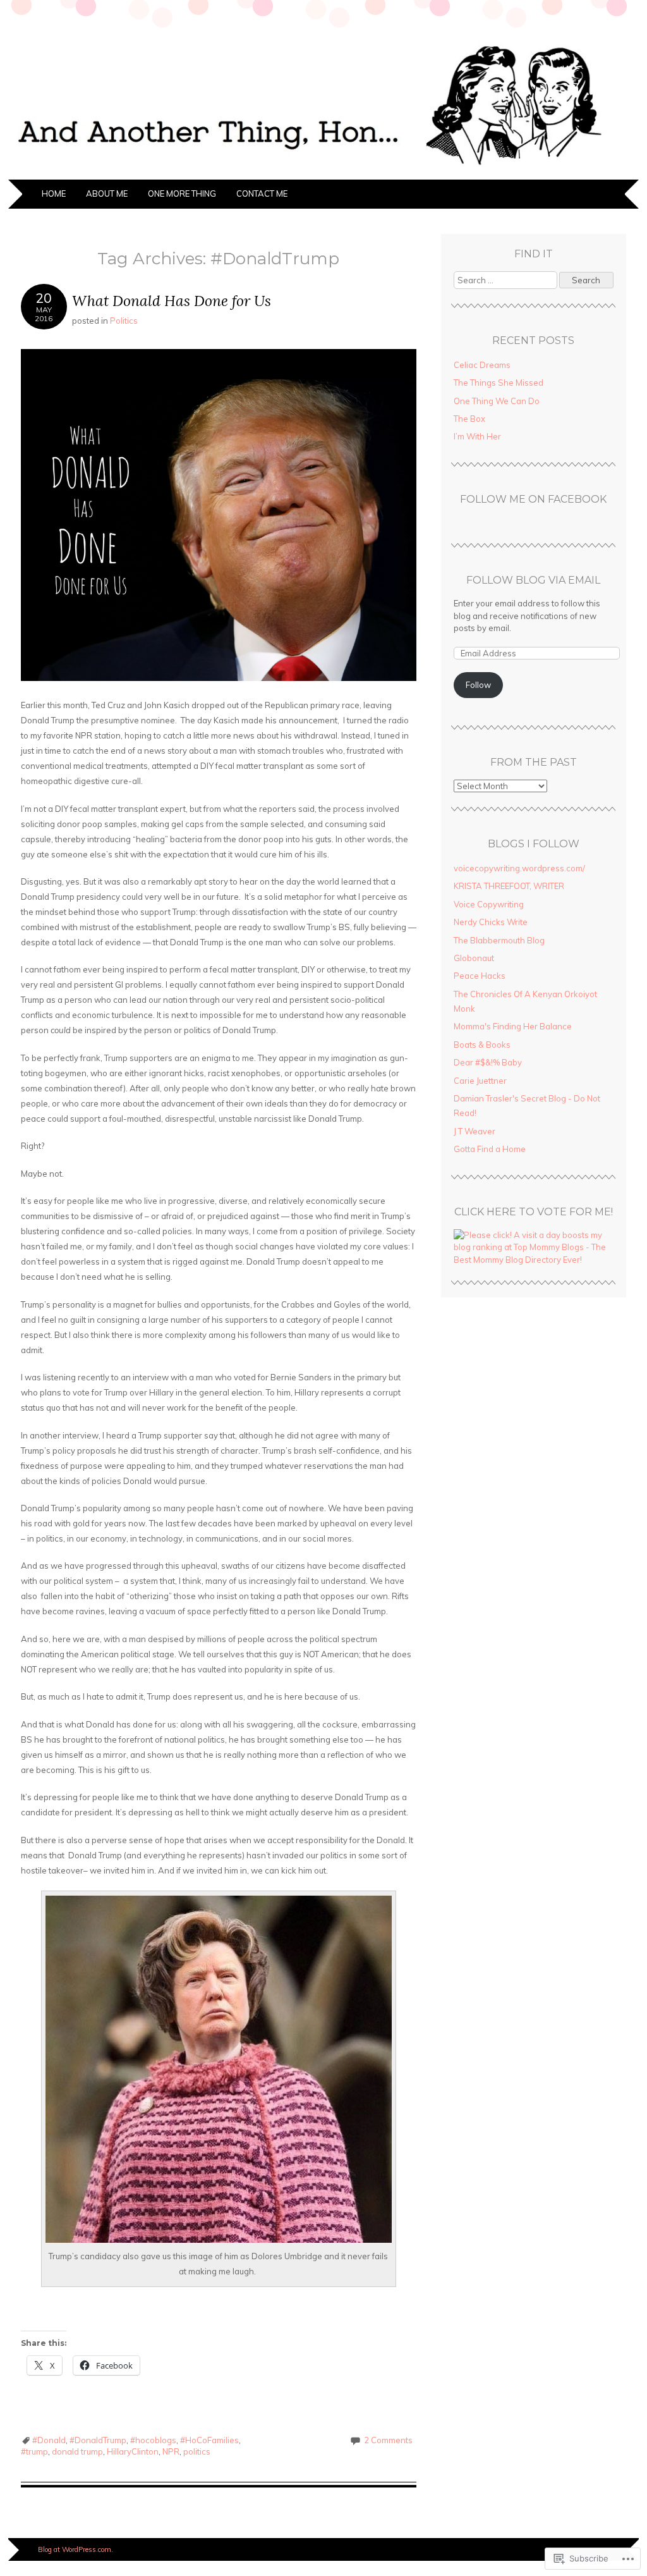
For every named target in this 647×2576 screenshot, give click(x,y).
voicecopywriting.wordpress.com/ (519, 868)
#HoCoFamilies (209, 2440)
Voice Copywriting (489, 904)
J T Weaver (475, 1131)
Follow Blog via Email (533, 580)
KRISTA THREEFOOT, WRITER (509, 886)
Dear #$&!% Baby (488, 1062)
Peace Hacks (480, 976)
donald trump (77, 2451)
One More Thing (182, 193)
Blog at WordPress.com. (76, 2549)
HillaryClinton (133, 2451)
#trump (34, 2451)
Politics (124, 321)
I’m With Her (477, 436)
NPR (171, 2451)
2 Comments (388, 2440)
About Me (107, 193)
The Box (469, 419)
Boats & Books (482, 1045)
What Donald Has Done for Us (172, 301)
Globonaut (474, 958)
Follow (478, 685)
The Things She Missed (499, 383)
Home (54, 193)
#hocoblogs (153, 2440)
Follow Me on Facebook (533, 499)
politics (197, 2451)
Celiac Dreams (482, 365)
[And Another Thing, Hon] (323, 172)
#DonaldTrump (98, 2440)
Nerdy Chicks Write (491, 922)
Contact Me (262, 193)
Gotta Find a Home (490, 1149)
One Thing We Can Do (497, 401)
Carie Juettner (480, 1081)
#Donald (49, 2440)
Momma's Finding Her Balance (513, 1026)
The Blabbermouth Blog (499, 940)
